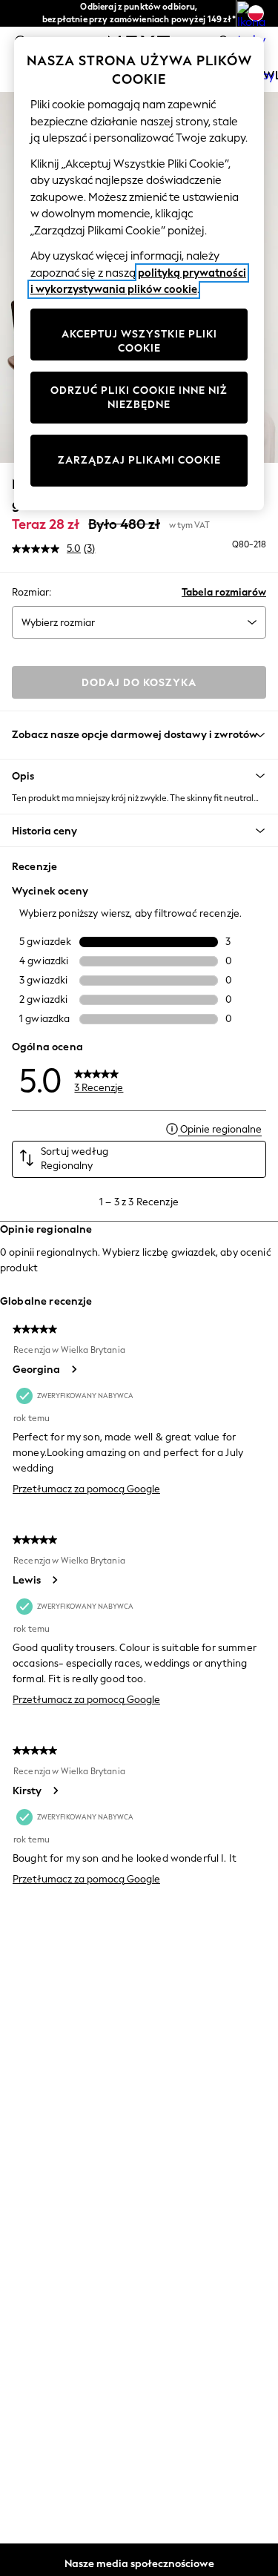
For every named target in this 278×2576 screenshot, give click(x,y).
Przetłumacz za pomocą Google (86, 1489)
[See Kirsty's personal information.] (55, 1791)
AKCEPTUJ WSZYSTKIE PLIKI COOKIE (139, 342)
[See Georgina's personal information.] (73, 1369)
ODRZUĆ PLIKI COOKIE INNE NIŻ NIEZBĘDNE (139, 398)
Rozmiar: (32, 592)
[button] (139, 776)
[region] (139, 274)
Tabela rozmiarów (224, 592)
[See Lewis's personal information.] (54, 1580)
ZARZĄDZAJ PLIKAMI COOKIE (139, 460)
